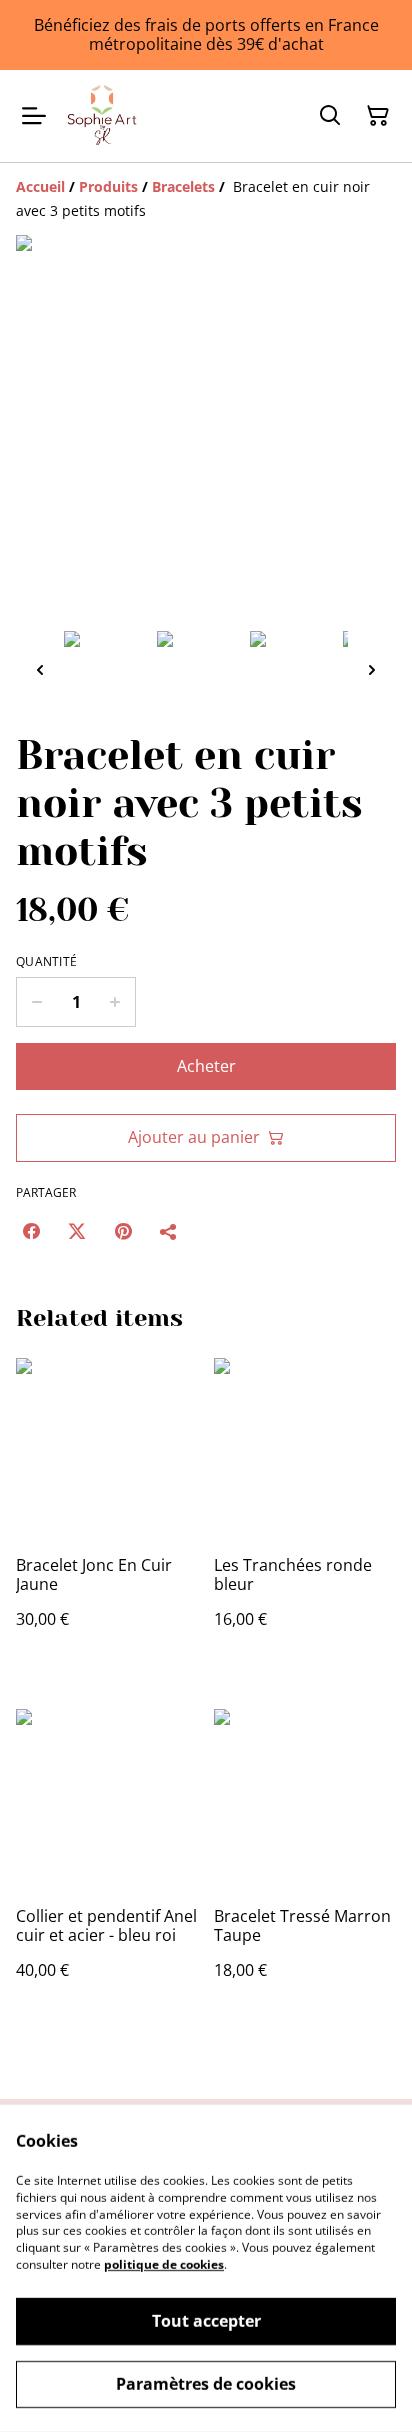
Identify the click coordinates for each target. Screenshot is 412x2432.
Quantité (46, 962)
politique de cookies (164, 2264)
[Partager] (169, 1231)
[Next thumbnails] (372, 669)
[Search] (330, 116)
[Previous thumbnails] (40, 669)
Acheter (206, 1066)
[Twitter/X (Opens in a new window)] (77, 1231)
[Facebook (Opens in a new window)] (31, 1231)
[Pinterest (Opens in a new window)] (123, 1231)
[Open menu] (34, 116)
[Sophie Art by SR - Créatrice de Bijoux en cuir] (102, 116)
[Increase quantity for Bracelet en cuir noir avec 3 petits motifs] (115, 1002)
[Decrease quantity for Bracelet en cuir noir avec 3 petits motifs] (36, 1002)
